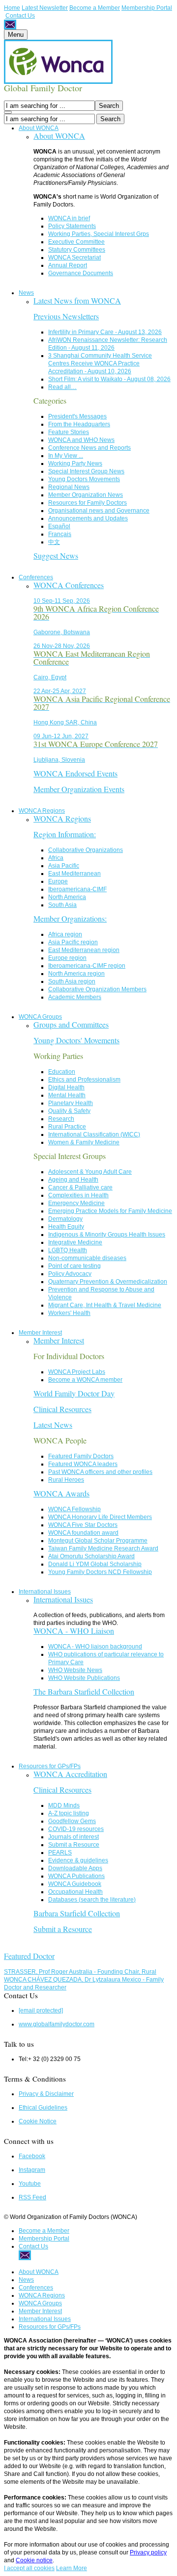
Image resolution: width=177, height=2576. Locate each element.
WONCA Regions (42, 811)
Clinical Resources (62, 1409)
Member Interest (40, 1333)
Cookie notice (34, 2560)
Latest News (53, 1425)
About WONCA (39, 128)
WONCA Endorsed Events (75, 773)
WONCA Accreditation (70, 1774)
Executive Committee (76, 242)
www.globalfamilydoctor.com (57, 2024)
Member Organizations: (70, 918)
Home (12, 8)
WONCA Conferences (69, 585)
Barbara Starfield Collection (77, 1913)
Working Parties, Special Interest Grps (99, 234)
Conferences (36, 577)
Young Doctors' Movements (76, 1040)
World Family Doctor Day (74, 1393)
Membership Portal (147, 8)
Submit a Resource (63, 1929)
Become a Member (95, 8)
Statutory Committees (77, 250)
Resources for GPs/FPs (50, 1766)
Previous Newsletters (66, 316)
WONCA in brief (69, 218)
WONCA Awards (61, 1493)
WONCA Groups (40, 1017)
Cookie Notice (38, 2121)
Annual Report (68, 265)
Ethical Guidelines (43, 2108)
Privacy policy (148, 2552)
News (26, 293)
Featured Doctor (29, 1956)
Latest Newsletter (45, 8)
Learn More (72, 2568)
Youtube (30, 2184)
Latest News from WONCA (77, 300)
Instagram (32, 2170)
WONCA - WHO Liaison (74, 1631)
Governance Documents (81, 273)
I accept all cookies (29, 2568)
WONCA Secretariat (74, 258)
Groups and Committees (71, 1024)
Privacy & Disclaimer (46, 2094)
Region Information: (65, 834)
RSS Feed (32, 2197)
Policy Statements (72, 226)
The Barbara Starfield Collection (84, 1691)
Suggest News (56, 555)
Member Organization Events (79, 789)
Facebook (32, 2156)
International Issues (45, 1592)
